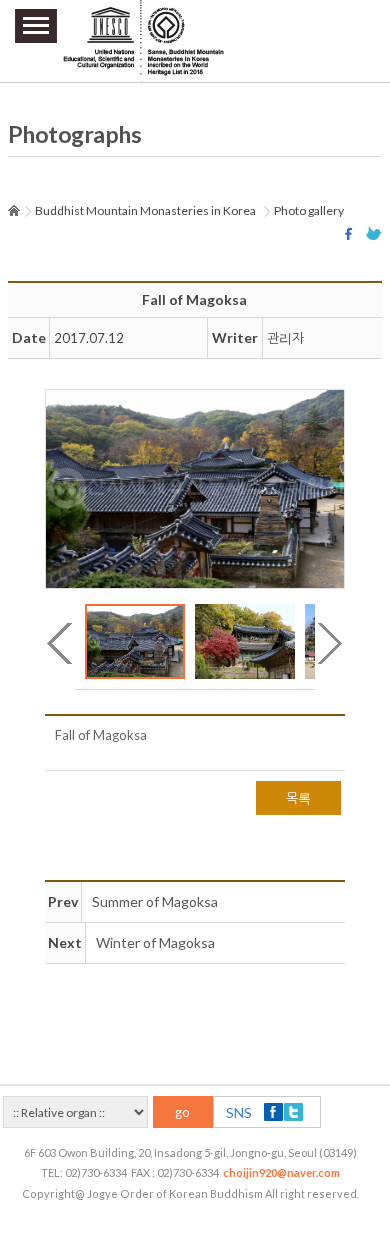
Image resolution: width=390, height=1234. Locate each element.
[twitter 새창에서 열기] (374, 233)
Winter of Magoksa (155, 942)
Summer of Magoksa (155, 901)
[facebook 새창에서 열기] (351, 233)
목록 (298, 798)
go (182, 1112)
